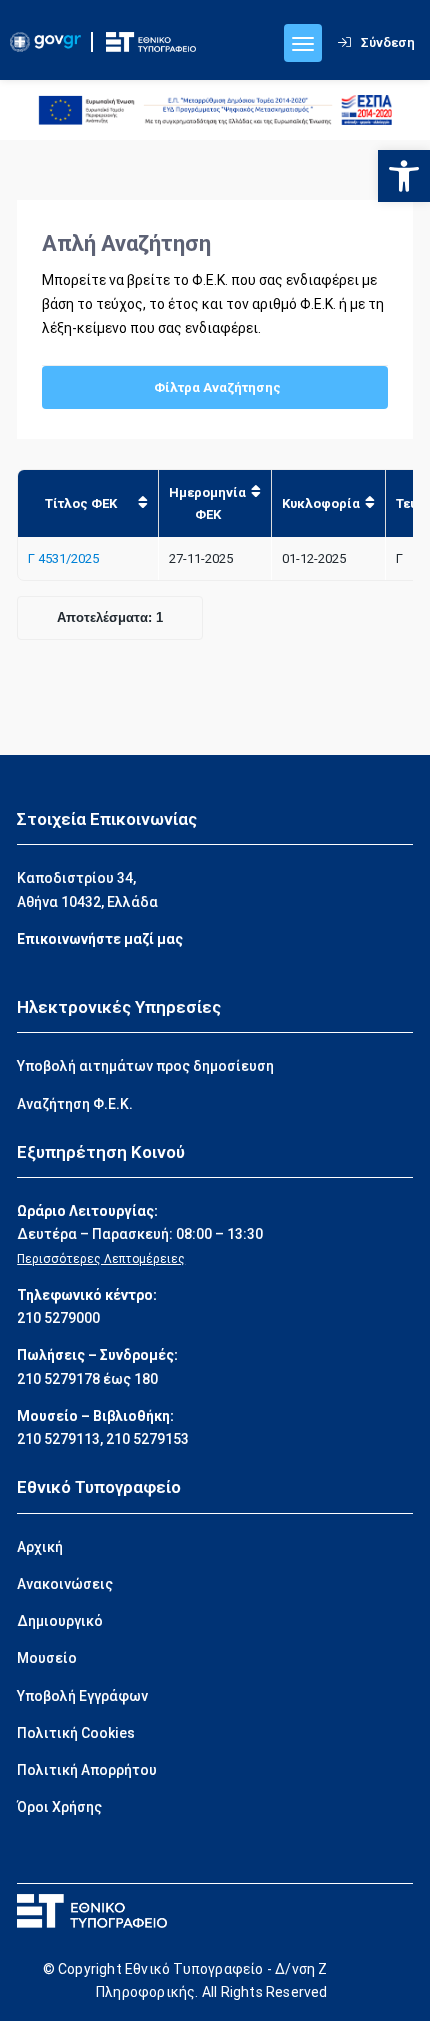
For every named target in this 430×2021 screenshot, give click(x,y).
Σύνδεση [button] (388, 42)
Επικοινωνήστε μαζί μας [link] (100, 939)
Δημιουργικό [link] (60, 1621)
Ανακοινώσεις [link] (65, 1584)
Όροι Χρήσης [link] (59, 1807)
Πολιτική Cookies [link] (76, 1733)
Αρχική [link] (40, 1547)
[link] (404, 176)
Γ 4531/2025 (63, 558)
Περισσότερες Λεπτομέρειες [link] (101, 1259)
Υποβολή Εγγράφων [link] (82, 1696)
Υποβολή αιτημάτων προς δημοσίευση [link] (145, 1066)
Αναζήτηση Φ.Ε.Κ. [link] (75, 1104)
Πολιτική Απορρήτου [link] (87, 1770)
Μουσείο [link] (47, 1658)
